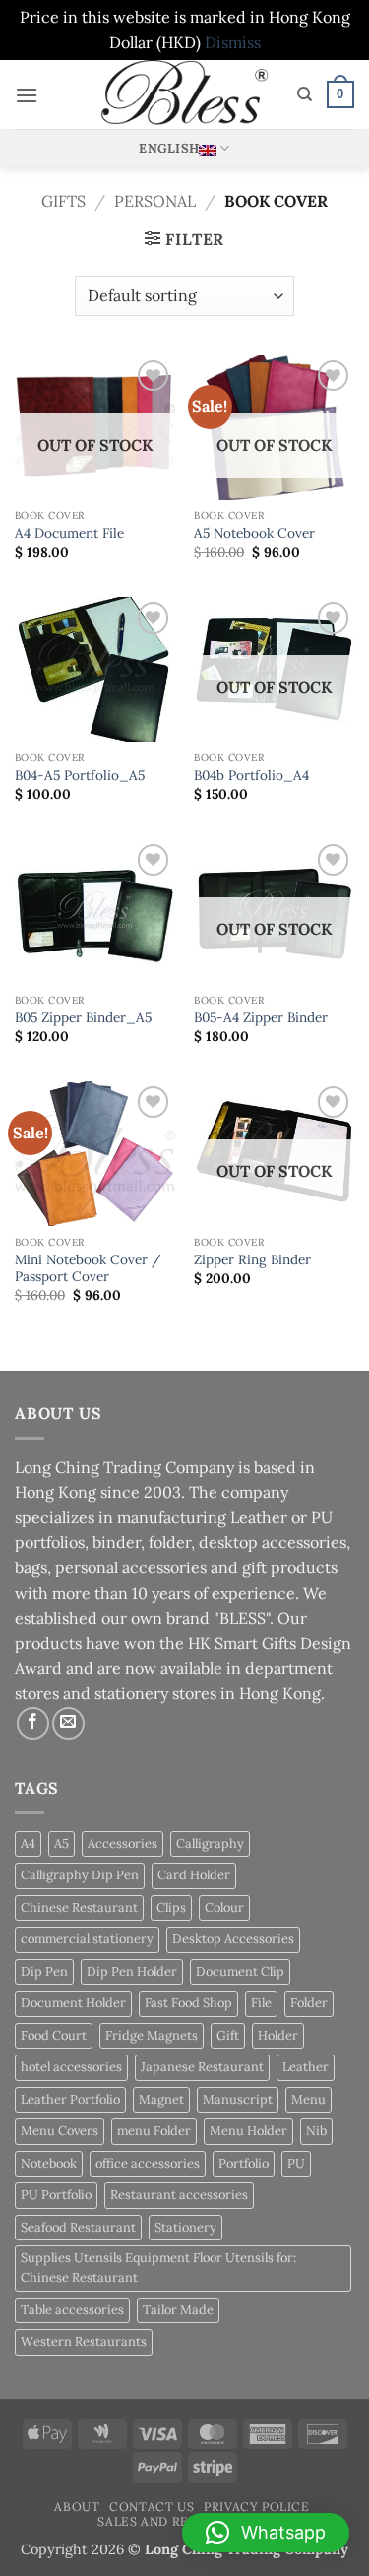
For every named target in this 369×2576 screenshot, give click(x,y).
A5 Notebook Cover (254, 534)
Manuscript (238, 2099)
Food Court (54, 2035)
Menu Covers (60, 2131)
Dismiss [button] (233, 42)
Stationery (185, 2227)
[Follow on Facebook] (33, 1723)
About (77, 2507)
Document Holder (73, 2003)
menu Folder (154, 2131)
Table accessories (72, 2310)
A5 (61, 1843)
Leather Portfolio (70, 2099)
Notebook (49, 2163)
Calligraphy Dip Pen (80, 1875)
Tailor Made (178, 2310)
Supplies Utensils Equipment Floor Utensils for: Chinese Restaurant (158, 2268)
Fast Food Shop (188, 2003)
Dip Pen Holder (132, 1971)
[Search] (305, 94)
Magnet (161, 2099)
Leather (306, 2067)
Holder (278, 2035)
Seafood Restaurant (78, 2227)
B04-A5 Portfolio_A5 (80, 776)
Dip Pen (44, 1971)
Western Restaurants (84, 2341)
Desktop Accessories (233, 1939)
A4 (28, 1843)
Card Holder (194, 1875)
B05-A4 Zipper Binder (261, 1018)
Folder (309, 2003)
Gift (228, 2035)
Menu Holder (248, 2131)
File (261, 2003)
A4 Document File (69, 534)
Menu (308, 2099)
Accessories (123, 1843)
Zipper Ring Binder (252, 1260)
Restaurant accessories (179, 2195)
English (169, 148)
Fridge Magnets (152, 2035)
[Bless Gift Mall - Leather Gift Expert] (184, 94)
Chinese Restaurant (79, 1907)
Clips (171, 1907)
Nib (316, 2131)
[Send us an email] (68, 1723)
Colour (224, 1907)
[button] (27, 95)
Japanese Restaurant (202, 2067)
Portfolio (244, 2163)
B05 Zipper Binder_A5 (83, 1018)
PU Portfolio (56, 2195)
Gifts (63, 201)
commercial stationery (87, 1939)
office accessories (148, 2163)
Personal (155, 201)
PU (296, 2163)
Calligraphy (210, 1843)
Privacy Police (257, 2507)
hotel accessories (71, 2067)
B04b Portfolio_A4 (251, 776)
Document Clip (240, 1971)
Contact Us (152, 2507)
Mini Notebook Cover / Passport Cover (88, 1269)
